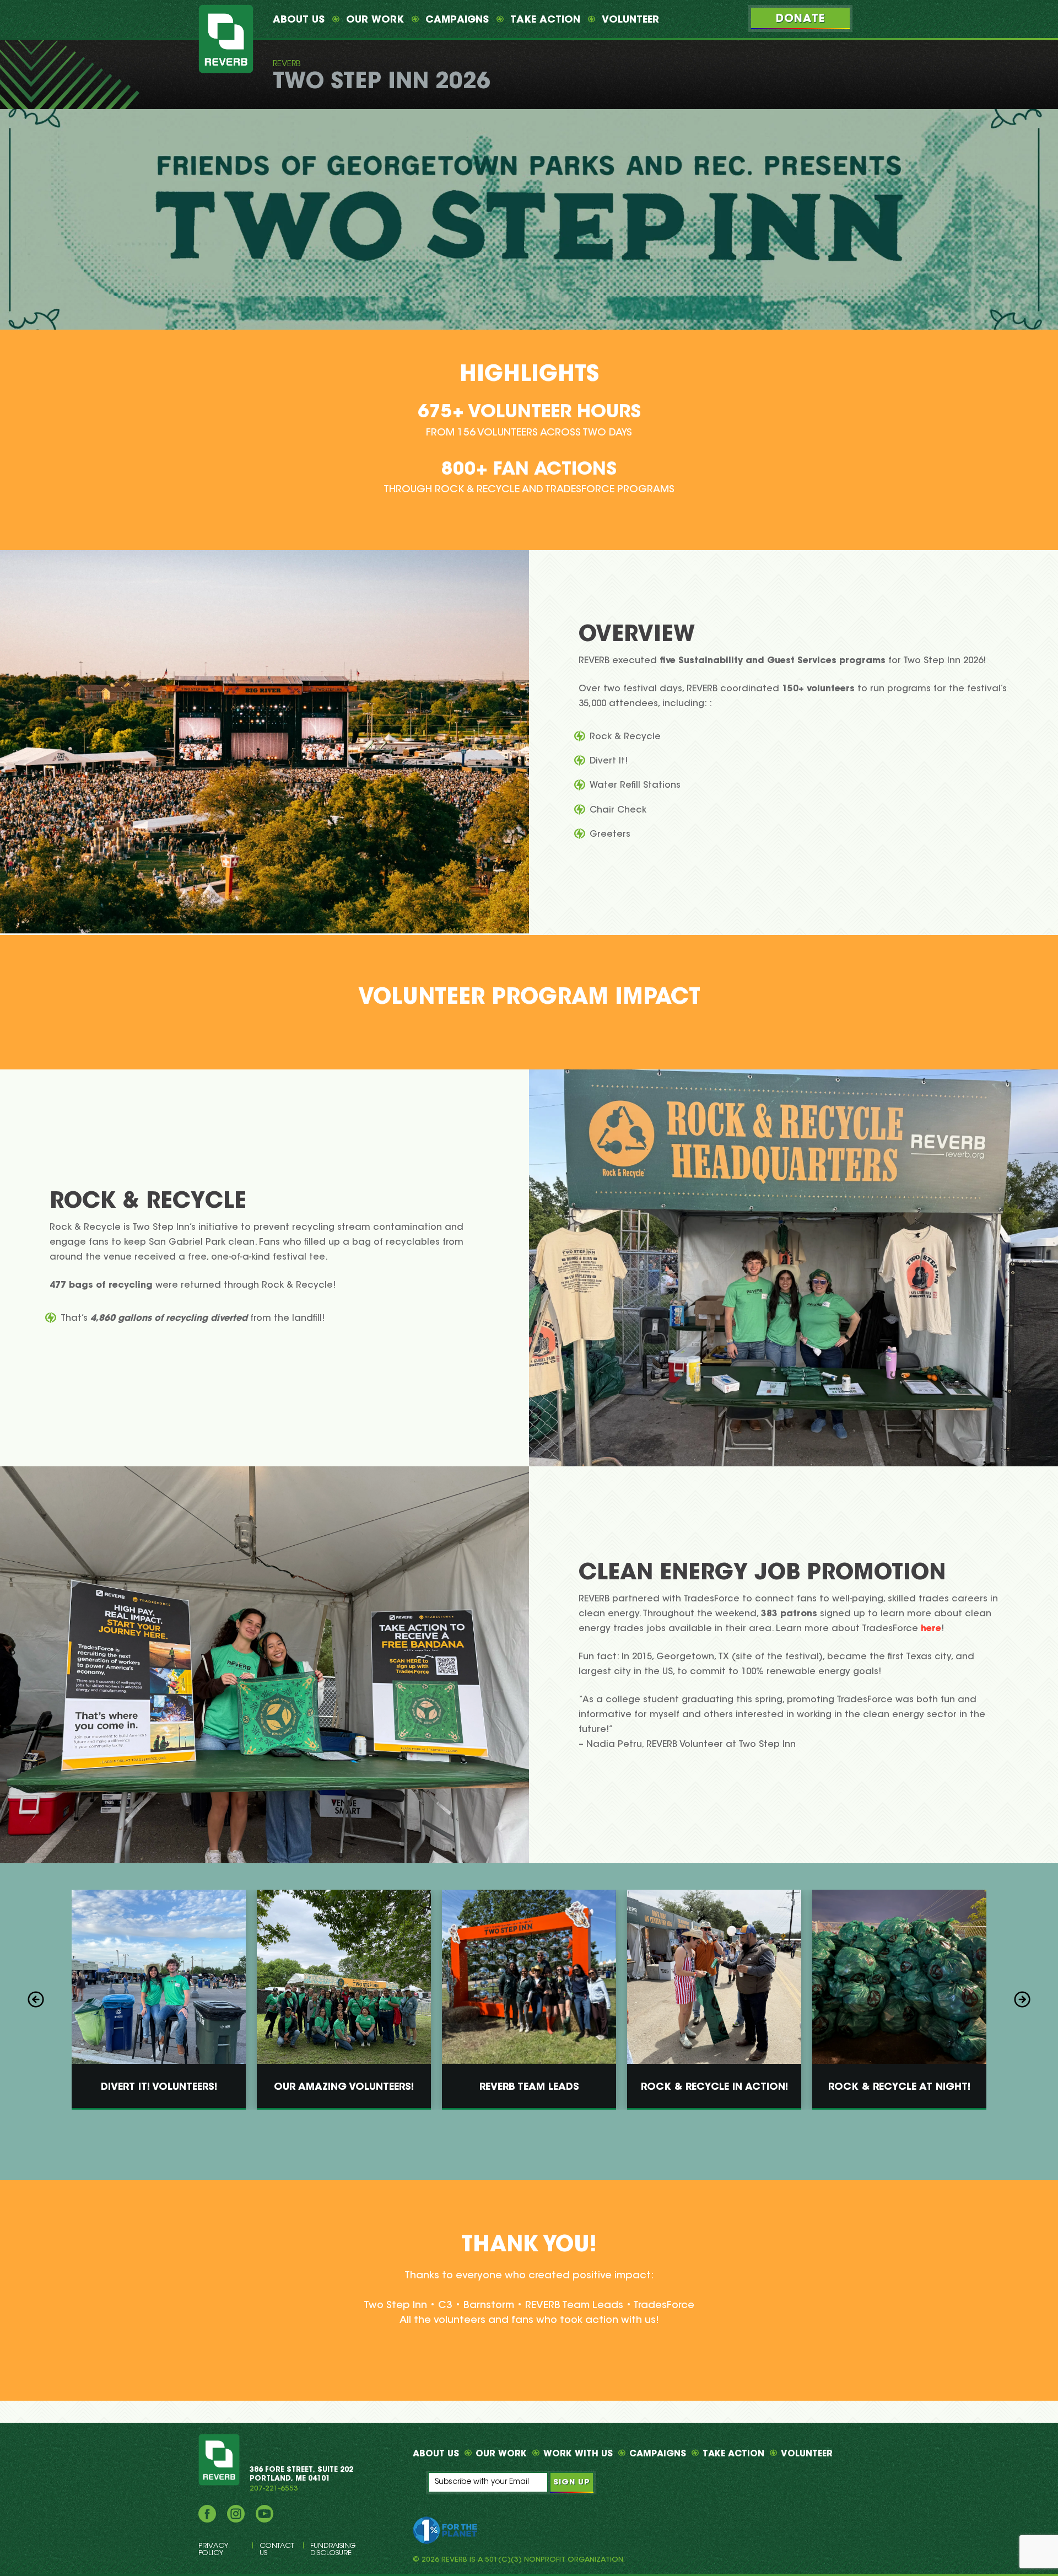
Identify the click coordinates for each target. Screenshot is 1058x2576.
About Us (299, 20)
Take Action (545, 20)
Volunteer (630, 20)
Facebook (207, 2514)
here (931, 1628)
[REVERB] (226, 39)
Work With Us (578, 2454)
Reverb (287, 64)
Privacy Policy (213, 2550)
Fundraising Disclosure (333, 2550)
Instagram (236, 2514)
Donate (800, 19)
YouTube (264, 2514)
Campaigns (457, 20)
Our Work (375, 20)
